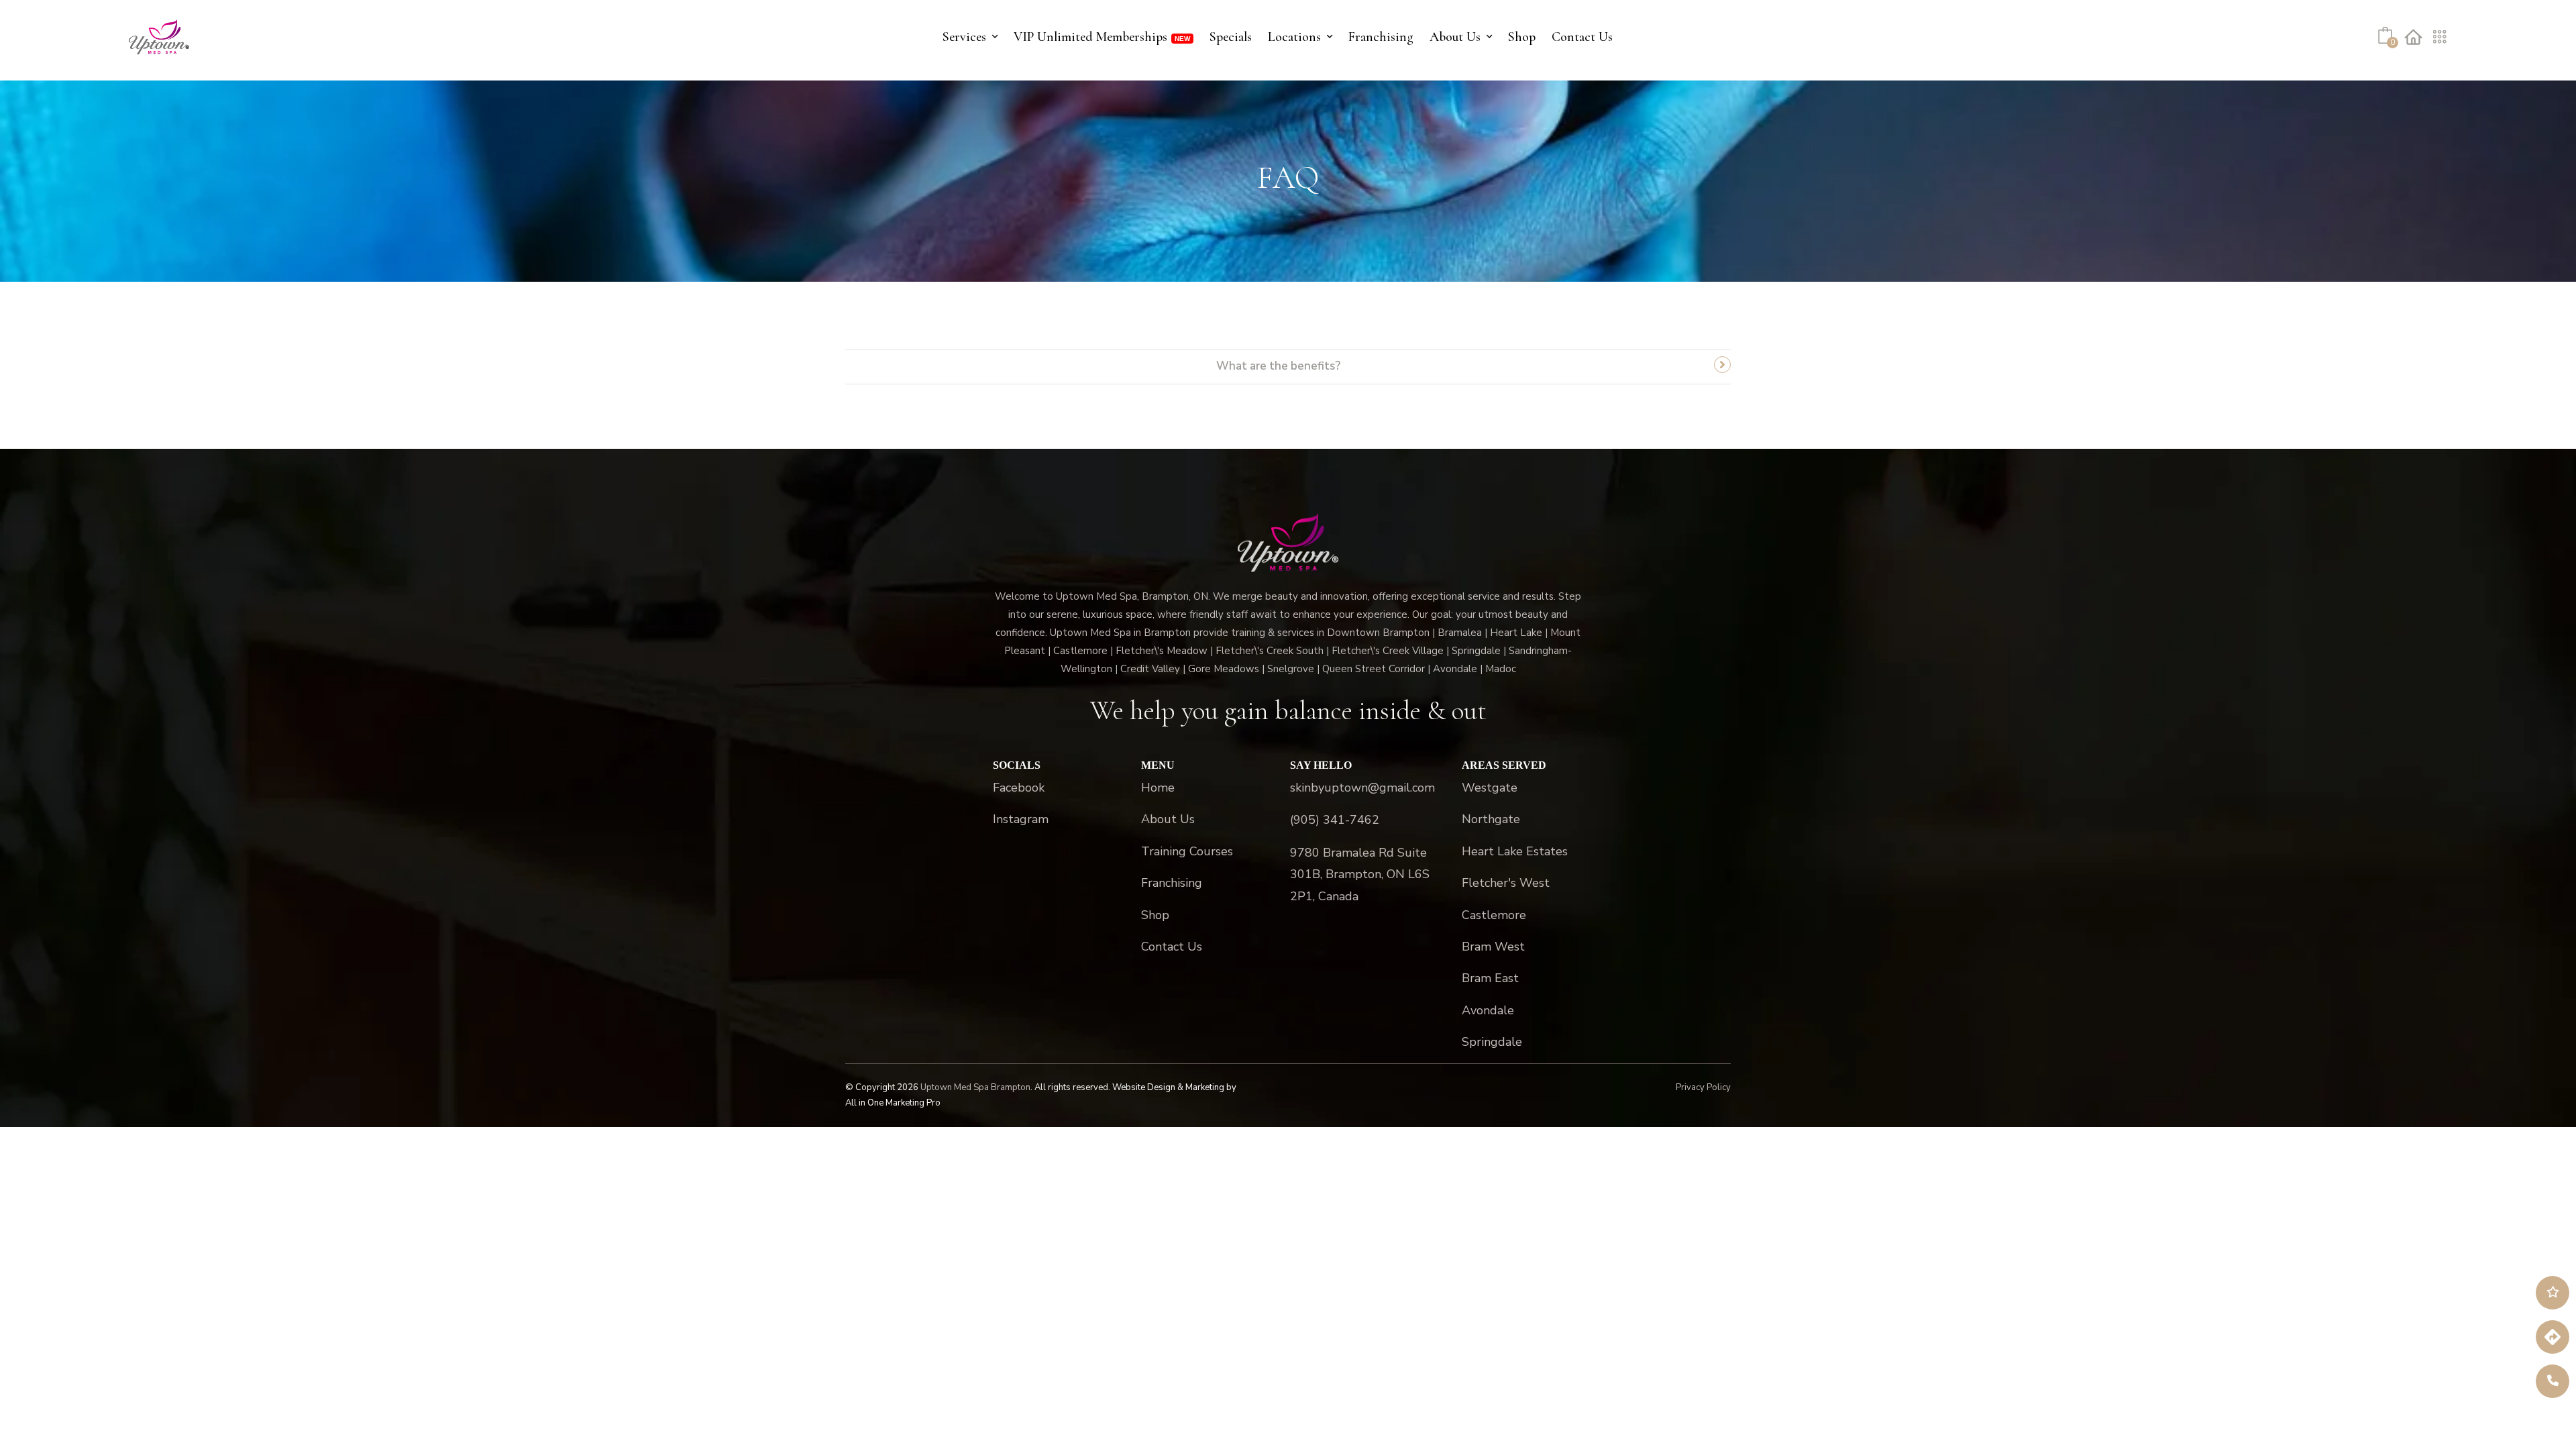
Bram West (1493, 947)
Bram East (1490, 978)
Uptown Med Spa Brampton (975, 1087)
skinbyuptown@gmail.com (1362, 788)
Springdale (1492, 1042)
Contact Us (1582, 37)
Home (1158, 788)
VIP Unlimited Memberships (1090, 37)
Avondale (1488, 1010)
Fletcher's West (1506, 883)
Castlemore (1494, 915)
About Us (1455, 37)
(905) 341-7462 (1335, 820)
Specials (1231, 37)
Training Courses (1187, 851)
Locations (1294, 37)
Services (964, 37)
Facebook (1019, 788)
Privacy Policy (1703, 1087)
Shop (1522, 37)
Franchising (1381, 37)
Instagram (1021, 819)
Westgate (1490, 788)
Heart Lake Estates (1515, 851)
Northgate (1491, 819)
